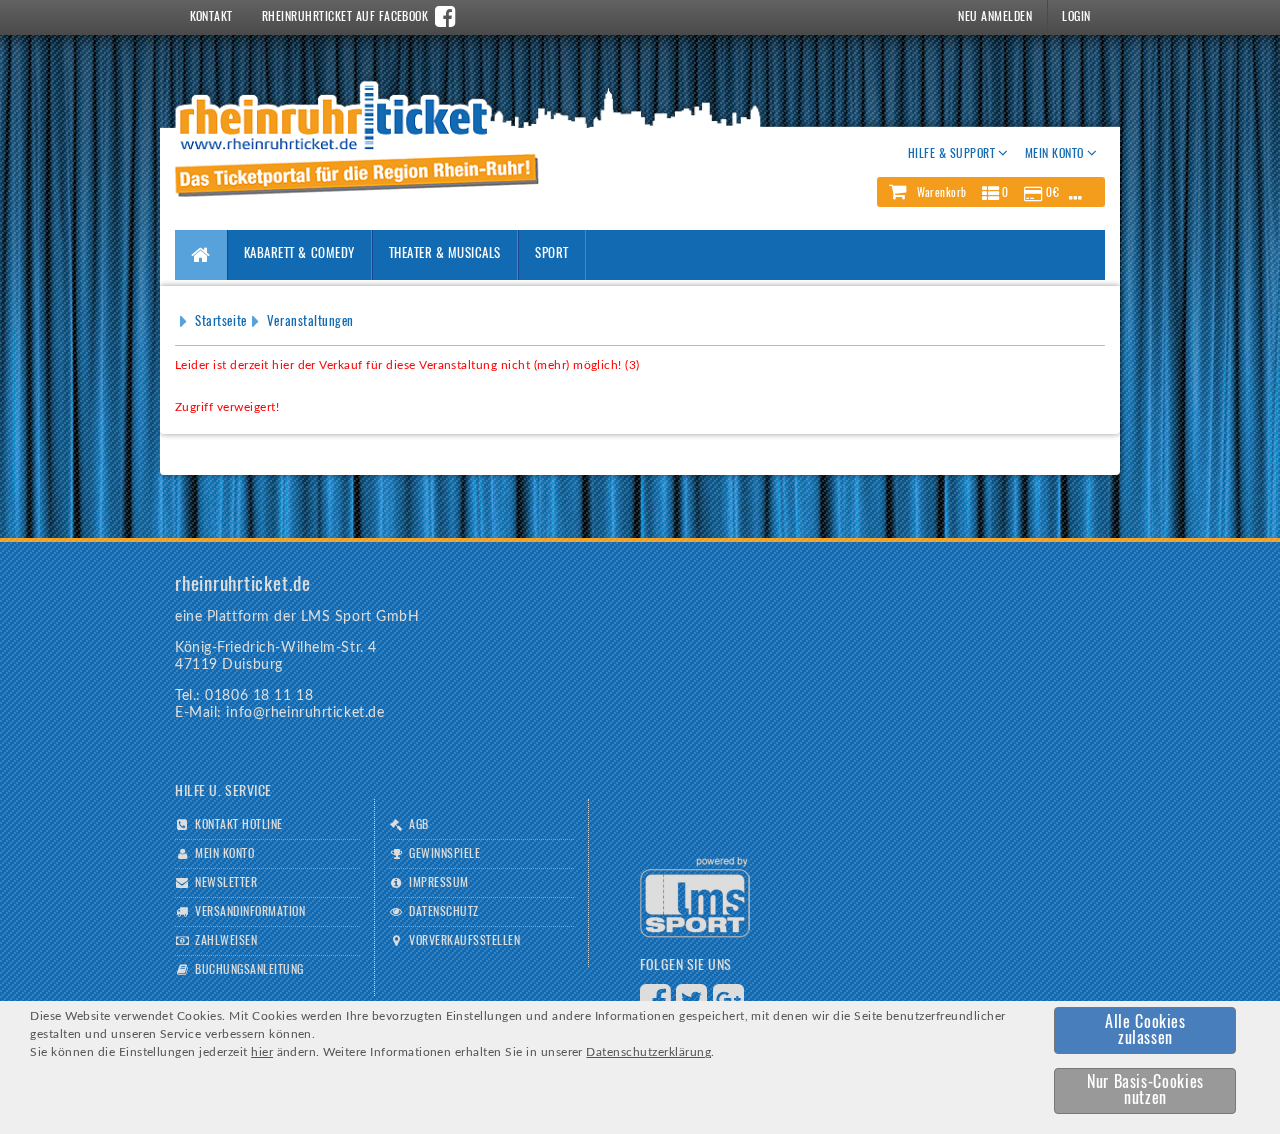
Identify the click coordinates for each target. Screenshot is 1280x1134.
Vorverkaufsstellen (464, 941)
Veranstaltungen (310, 322)
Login (1076, 17)
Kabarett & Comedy (299, 254)
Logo (695, 897)
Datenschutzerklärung (648, 1052)
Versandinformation (250, 912)
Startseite (220, 322)
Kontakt (211, 17)
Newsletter (226, 883)
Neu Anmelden (995, 17)
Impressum (438, 883)
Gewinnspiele (444, 854)
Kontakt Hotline (238, 825)
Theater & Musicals (445, 254)
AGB (418, 825)
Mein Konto (224, 854)
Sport (552, 254)
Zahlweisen (226, 941)
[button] (991, 192)
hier (262, 1052)
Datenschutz (443, 912)
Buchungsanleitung (249, 970)
